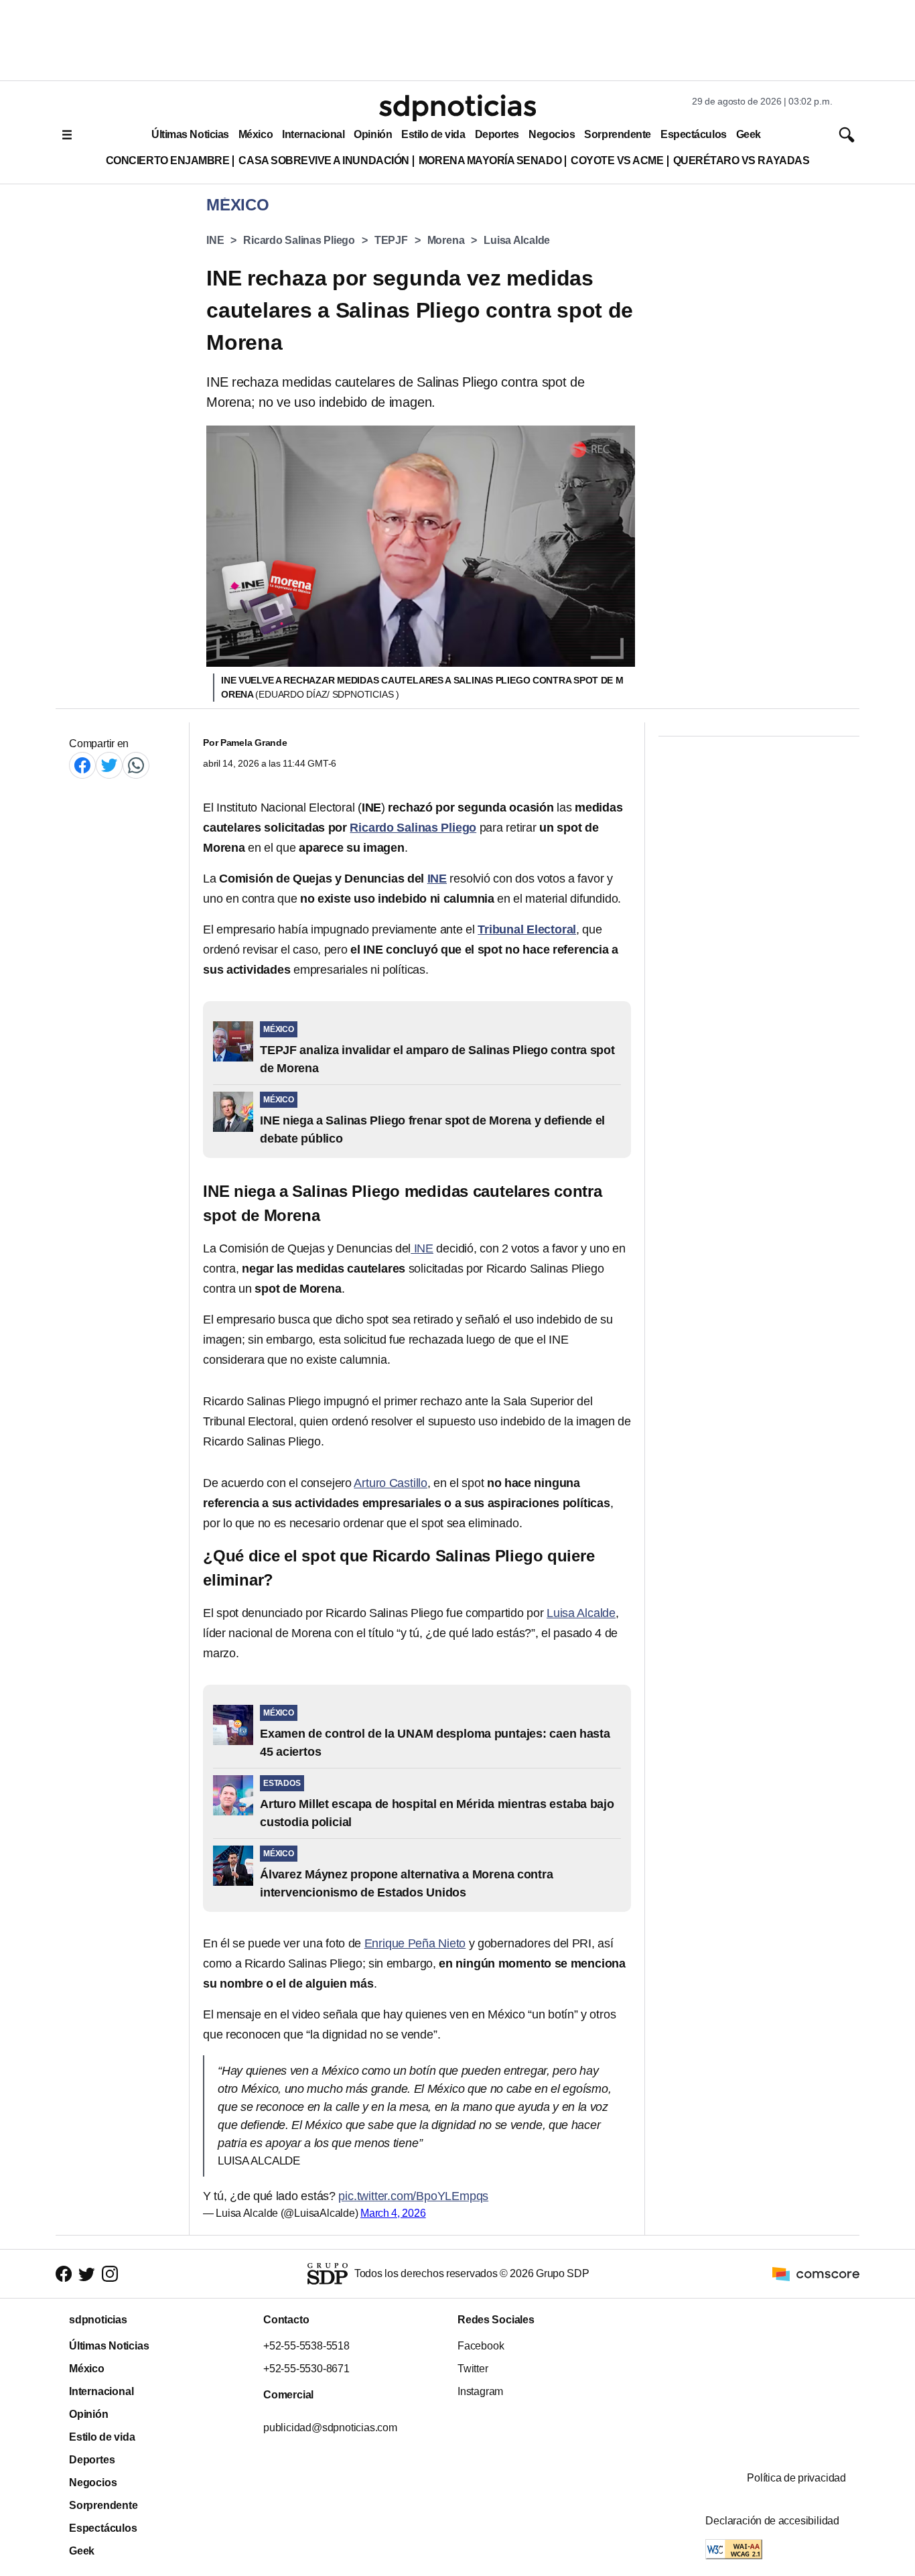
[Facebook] (82, 765)
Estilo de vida (433, 134)
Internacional (313, 134)
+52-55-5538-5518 (306, 2346)
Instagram (480, 2391)
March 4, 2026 (393, 2213)
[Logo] (457, 108)
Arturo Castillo (391, 1483)
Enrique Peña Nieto (415, 1943)
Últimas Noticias (190, 134)
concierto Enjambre (168, 160)
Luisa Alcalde (517, 240)
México (256, 134)
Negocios (552, 134)
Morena (446, 240)
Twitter (473, 2369)
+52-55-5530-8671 (306, 2369)
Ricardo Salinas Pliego (299, 240)
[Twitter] (109, 765)
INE (215, 240)
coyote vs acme (617, 160)
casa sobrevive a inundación (324, 160)
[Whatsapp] (136, 765)
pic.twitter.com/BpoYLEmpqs (413, 2196)
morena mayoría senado (490, 160)
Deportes (497, 134)
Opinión (373, 134)
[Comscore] (816, 2273)
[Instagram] (110, 2274)
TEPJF (391, 240)
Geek (749, 134)
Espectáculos (694, 134)
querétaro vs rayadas (742, 160)
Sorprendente (618, 134)
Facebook (481, 2346)
